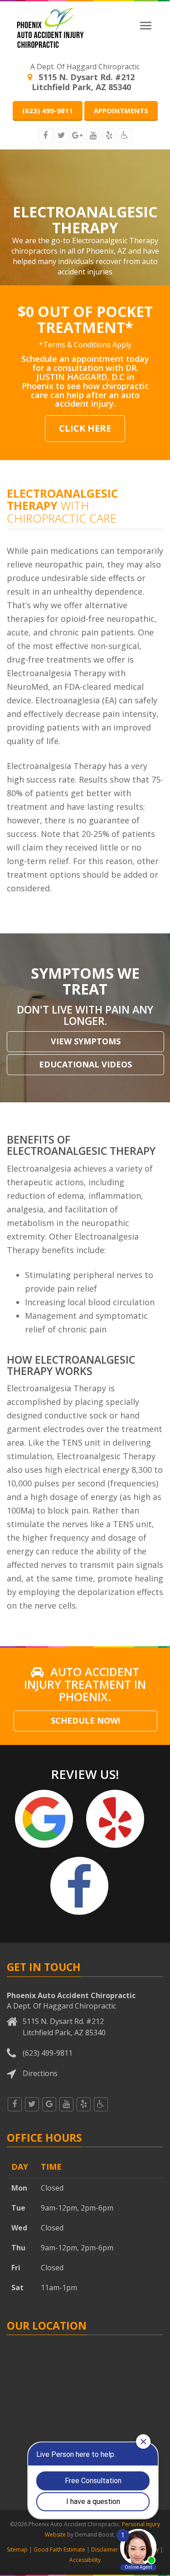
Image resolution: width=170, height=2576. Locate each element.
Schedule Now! (85, 1721)
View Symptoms (86, 1041)
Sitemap (17, 2550)
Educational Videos (85, 1064)
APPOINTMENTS (121, 111)
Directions (40, 2073)
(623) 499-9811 (48, 111)
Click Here (85, 428)
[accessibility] (125, 136)
